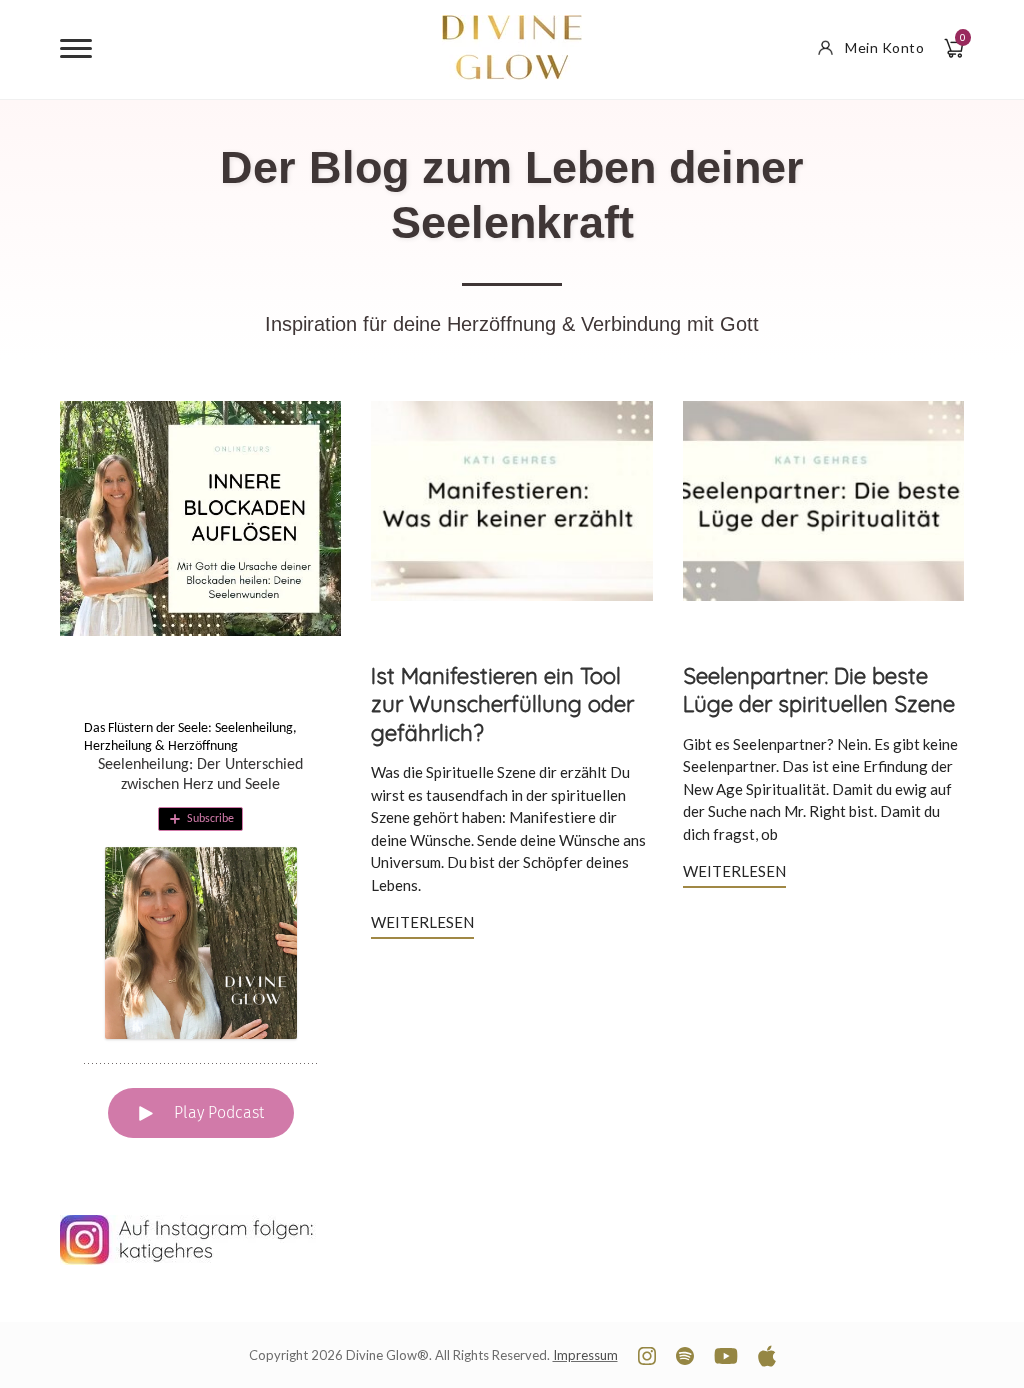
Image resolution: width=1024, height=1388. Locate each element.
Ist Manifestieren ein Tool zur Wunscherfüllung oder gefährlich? (502, 704)
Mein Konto (884, 47)
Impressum (585, 1355)
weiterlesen (422, 922)
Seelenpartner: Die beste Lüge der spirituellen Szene (819, 690)
